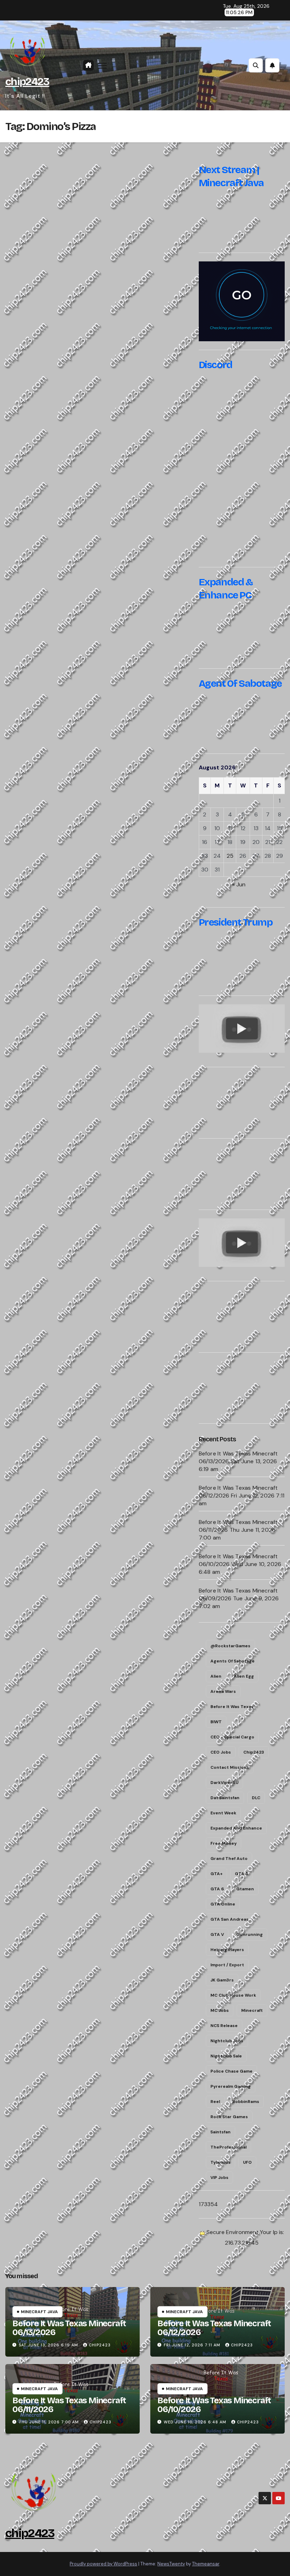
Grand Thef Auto (229, 1859)
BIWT (216, 1722)
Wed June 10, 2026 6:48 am (195, 2422)
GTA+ (216, 1874)
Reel (215, 2102)
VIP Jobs (219, 2178)
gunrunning (250, 1934)
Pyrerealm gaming (231, 2086)
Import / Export (227, 1965)
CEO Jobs (221, 1752)
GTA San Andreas (230, 1919)
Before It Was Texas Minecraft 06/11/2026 (69, 2405)
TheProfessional (228, 2147)
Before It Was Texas (232, 1707)
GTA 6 (217, 1889)
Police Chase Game (231, 2071)
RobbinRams (246, 2102)
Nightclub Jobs (227, 2041)
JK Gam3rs (222, 1980)
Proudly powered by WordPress (103, 2564)
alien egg (244, 1676)
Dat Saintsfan (225, 1798)
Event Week (223, 1813)
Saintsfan (221, 2132)
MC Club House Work (233, 1995)
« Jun (239, 884)
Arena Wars (223, 1691)
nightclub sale (226, 2056)
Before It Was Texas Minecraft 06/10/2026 (214, 2405)
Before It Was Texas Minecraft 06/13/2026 (69, 2328)
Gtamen (245, 1889)
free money (224, 1843)
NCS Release (224, 2026)
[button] (256, 65)
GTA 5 (241, 1874)
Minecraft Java (39, 2312)
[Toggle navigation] (102, 66)
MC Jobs (220, 2010)
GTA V (217, 1934)
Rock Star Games (229, 2117)
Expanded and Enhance (236, 1828)
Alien (216, 1676)
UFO (247, 2162)
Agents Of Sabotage (233, 1661)
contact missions (230, 1767)
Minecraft (252, 2010)
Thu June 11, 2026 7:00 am (49, 2422)
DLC (256, 1798)
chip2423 (27, 82)
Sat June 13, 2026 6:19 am (48, 2345)
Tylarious (221, 2162)
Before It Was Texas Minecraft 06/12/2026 (214, 2328)
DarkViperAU (224, 1783)
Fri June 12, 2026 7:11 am (192, 2345)
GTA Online (223, 1904)
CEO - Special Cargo (232, 1737)
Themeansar (206, 2564)
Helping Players (227, 1950)
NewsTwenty (171, 2564)
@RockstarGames (230, 1646)
